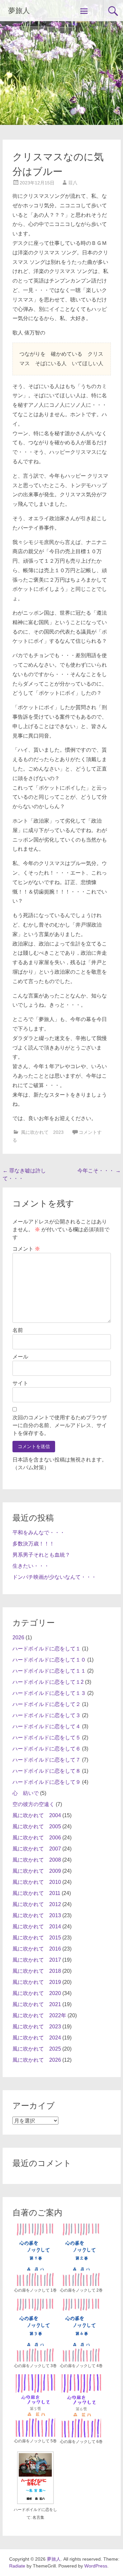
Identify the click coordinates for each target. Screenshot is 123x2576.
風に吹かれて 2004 (37, 1815)
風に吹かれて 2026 (37, 2060)
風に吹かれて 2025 (37, 2049)
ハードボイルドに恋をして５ (47, 1738)
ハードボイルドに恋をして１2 (48, 1682)
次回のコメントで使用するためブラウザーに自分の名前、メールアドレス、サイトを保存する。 (60, 1425)
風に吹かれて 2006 (37, 1838)
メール (20, 1357)
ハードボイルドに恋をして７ (47, 1760)
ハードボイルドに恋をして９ (47, 1782)
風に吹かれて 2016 (37, 1949)
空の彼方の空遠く (33, 1804)
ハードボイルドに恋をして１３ (49, 1693)
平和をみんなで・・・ (39, 1533)
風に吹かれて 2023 (42, 1132)
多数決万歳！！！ (33, 1544)
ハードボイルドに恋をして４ (47, 1726)
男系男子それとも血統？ (41, 1555)
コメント (26, 1249)
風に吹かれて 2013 (37, 1915)
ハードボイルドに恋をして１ (47, 1649)
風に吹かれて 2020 (37, 1993)
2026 (18, 1638)
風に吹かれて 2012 (37, 1904)
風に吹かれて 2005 (37, 1826)
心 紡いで (26, 1793)
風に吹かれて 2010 (37, 1882)
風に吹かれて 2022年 (39, 2015)
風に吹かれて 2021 (37, 2004)
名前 (18, 1330)
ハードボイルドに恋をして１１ (49, 1671)
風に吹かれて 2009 (37, 1871)
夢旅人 (19, 11)
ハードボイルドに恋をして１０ (49, 1660)
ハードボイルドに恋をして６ (47, 1749)
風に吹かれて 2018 (37, 1971)
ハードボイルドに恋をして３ (47, 1715)
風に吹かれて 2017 (37, 1960)
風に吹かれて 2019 (37, 1982)
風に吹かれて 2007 (37, 1849)
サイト (20, 1383)
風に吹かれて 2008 (37, 1860)
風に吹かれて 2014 (37, 1927)
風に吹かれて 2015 (37, 1938)
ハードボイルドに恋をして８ (47, 1771)
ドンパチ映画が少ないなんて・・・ (54, 1577)
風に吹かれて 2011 (36, 1893)
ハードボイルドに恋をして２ (47, 1704)
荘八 (73, 183)
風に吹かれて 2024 (37, 2038)
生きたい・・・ (31, 1566)
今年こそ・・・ (99, 1171)
